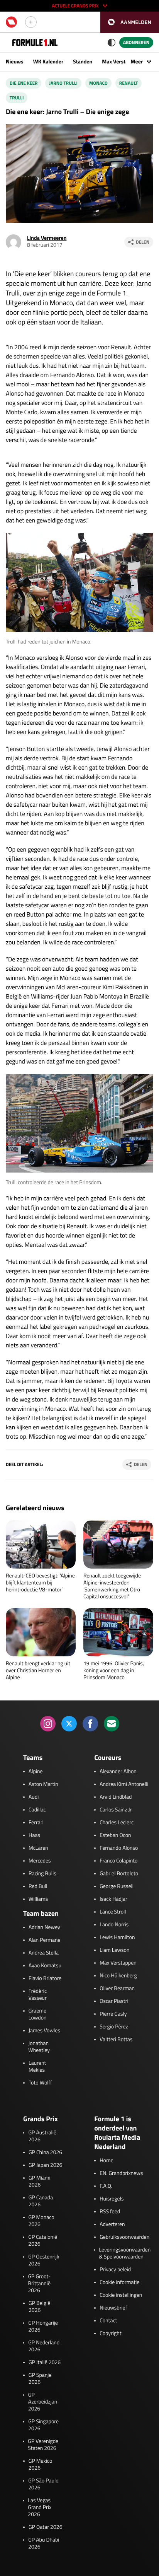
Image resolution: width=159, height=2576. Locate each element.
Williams (38, 1899)
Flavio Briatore (45, 1979)
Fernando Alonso (119, 1848)
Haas (34, 1835)
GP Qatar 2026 (45, 2527)
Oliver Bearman (117, 1989)
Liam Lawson (114, 1950)
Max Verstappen (121, 62)
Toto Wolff (40, 2083)
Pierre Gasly (113, 2014)
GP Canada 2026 (41, 2201)
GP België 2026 (39, 2307)
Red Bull (38, 1886)
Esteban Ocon (115, 1835)
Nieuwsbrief (113, 2308)
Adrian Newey (44, 1927)
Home (107, 2161)
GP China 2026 (45, 2153)
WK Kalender (48, 62)
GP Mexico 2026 (41, 2465)
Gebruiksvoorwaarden (124, 2237)
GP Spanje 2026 (40, 2379)
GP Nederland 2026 (44, 2346)
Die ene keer (24, 83)
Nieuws (15, 62)
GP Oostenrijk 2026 (44, 2260)
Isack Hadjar (113, 1899)
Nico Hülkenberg (118, 1976)
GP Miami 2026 (40, 2182)
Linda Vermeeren (47, 238)
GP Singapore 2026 (43, 2425)
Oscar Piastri (114, 2001)
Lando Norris (114, 1925)
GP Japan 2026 (45, 2165)
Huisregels (112, 2199)
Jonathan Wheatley (39, 2047)
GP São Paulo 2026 (43, 2484)
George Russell (117, 1886)
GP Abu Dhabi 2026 (44, 2544)
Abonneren (136, 42)
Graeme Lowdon (38, 2014)
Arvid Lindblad (116, 1797)
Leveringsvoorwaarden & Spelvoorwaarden (125, 2253)
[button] (130, 22)
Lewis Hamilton (117, 1938)
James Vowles (44, 2031)
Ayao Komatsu (45, 1966)
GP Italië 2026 (45, 2363)
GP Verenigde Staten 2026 (43, 2445)
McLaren (38, 1848)
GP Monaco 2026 (41, 2221)
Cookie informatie (119, 2282)
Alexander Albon (118, 1772)
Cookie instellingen (121, 2295)
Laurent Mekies (37, 2067)
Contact (108, 2321)
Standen (83, 62)
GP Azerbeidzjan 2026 (43, 2402)
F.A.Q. (106, 2186)
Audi (34, 1797)
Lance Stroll (113, 1912)
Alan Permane (45, 1940)
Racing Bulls (42, 1874)
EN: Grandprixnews (121, 2173)
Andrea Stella (44, 1953)
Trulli (17, 98)
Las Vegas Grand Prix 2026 (40, 2508)
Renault (129, 83)
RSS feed (110, 2212)
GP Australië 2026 (42, 2136)
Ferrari (36, 1823)
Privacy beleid (115, 2270)
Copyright (110, 2334)
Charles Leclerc (117, 1823)
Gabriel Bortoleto (119, 1874)
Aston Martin (43, 1784)
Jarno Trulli (63, 83)
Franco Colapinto (118, 1861)
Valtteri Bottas (116, 2040)
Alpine (36, 1772)
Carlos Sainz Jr (116, 1810)
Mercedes (40, 1861)
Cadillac (37, 1810)
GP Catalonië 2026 (43, 2241)
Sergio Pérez (114, 2027)
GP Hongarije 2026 (43, 2327)
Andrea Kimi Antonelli (124, 1784)
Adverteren (112, 2224)
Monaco (98, 83)
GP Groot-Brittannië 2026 (39, 2284)
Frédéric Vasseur (38, 1995)
